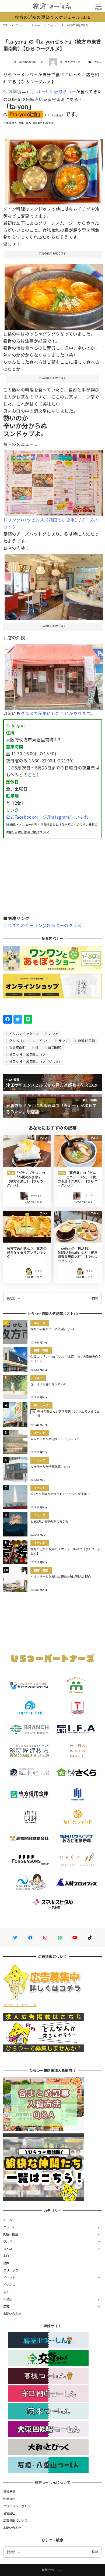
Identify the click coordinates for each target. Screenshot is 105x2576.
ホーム (8, 2220)
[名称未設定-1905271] (54, 481)
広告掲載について (15, 2520)
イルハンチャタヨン (24, 1033)
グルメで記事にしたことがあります (55, 713)
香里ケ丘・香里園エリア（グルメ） (35, 1062)
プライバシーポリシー (18, 2506)
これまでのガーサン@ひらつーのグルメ (43, 925)
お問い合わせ (12, 2313)
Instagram (59, 817)
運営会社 (9, 2513)
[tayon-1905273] (54, 295)
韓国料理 (54, 1048)
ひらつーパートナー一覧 (20, 2005)
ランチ (63, 1040)
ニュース (9, 2227)
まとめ (8, 2249)
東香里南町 (17, 1048)
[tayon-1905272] (54, 170)
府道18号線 (86, 1040)
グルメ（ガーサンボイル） (29, 1040)
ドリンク (12, 520)
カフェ (53, 1033)
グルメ (98, 62)
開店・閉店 (11, 2234)
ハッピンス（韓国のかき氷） (51, 520)
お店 (6, 2256)
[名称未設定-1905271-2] (54, 585)
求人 (6, 2292)
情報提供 (9, 2491)
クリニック (11, 2270)
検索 (95, 1298)
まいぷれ (80, 817)
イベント (9, 2277)
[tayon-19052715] (54, 675)
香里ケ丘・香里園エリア (27, 1055)
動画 (6, 2263)
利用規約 (9, 2499)
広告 (6, 2306)
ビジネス (9, 2285)
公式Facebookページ (27, 817)
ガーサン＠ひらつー (56, 91)
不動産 (8, 2299)
